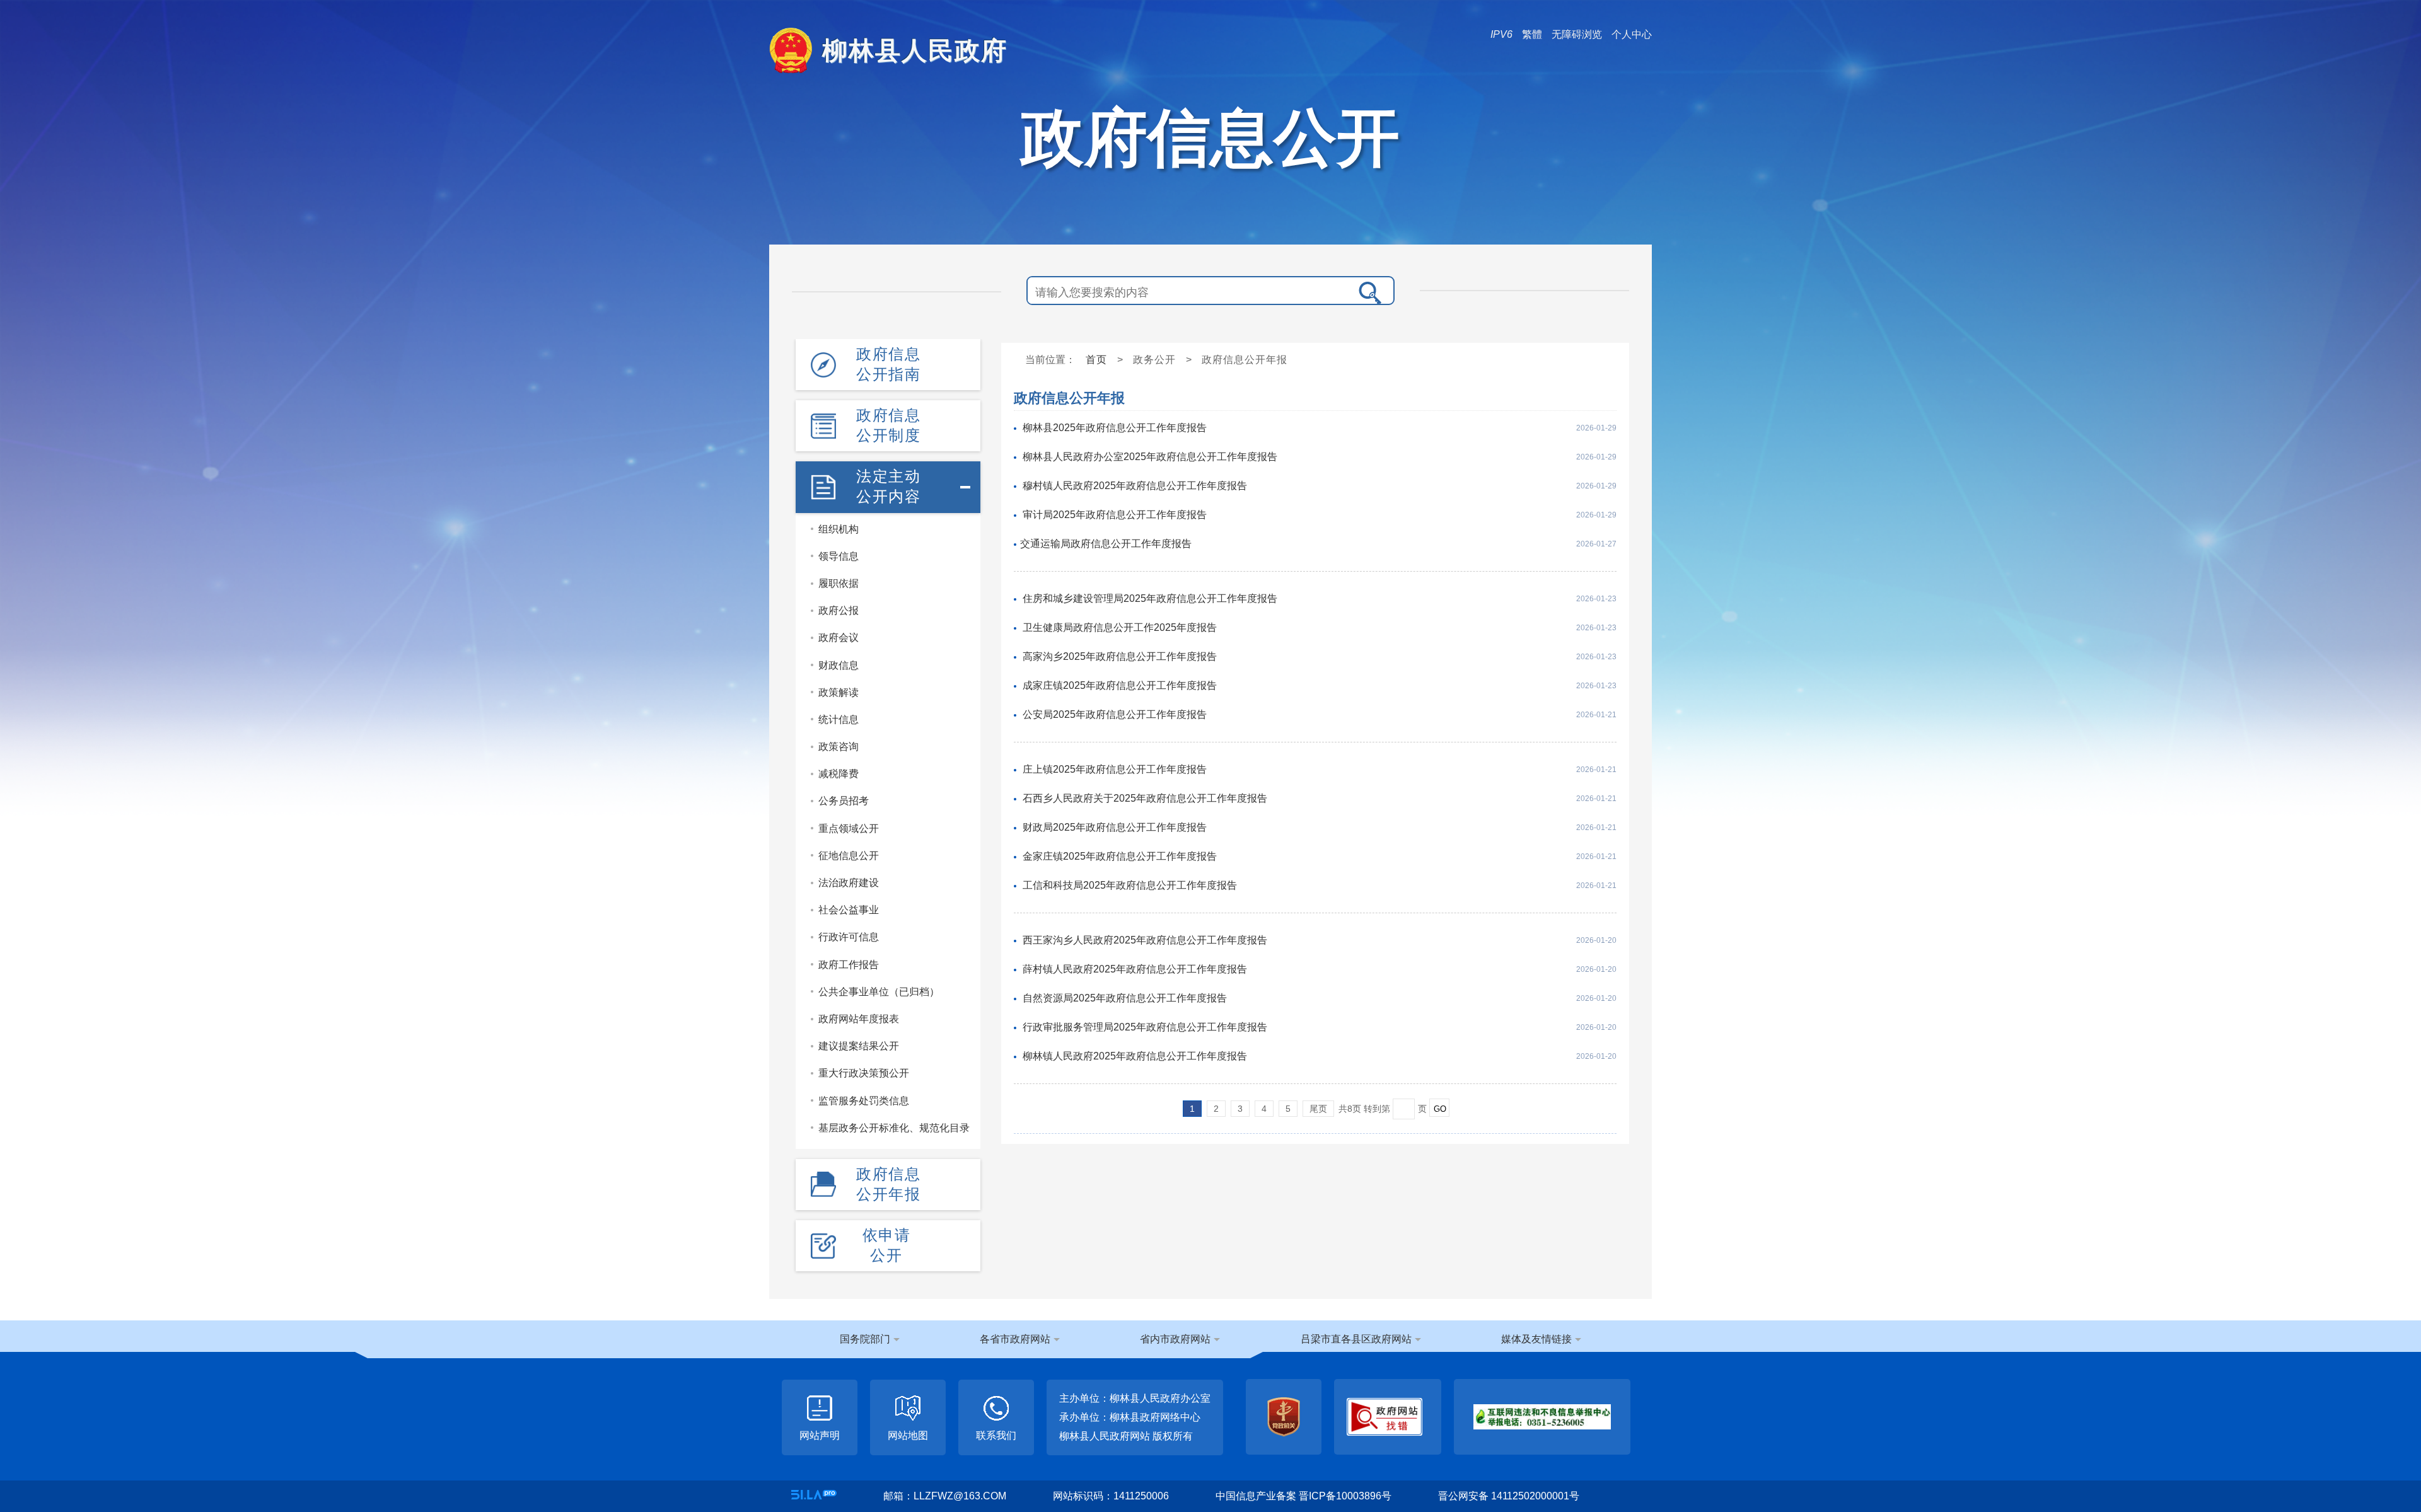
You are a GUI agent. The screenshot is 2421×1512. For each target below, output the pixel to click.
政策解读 (839, 692)
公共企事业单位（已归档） (879, 992)
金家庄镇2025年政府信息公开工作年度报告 (1120, 856)
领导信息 (839, 556)
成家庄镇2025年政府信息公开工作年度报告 (1120, 685)
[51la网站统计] (814, 1495)
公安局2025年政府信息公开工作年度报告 (1115, 714)
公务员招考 (844, 801)
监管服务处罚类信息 (864, 1101)
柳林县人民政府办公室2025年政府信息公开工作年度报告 (1150, 457)
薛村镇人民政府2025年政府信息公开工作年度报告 (1135, 969)
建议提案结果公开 (859, 1046)
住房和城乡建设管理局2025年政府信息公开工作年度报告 (1150, 598)
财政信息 (839, 665)
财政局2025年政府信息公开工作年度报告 (1115, 827)
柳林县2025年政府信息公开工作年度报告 (1115, 428)
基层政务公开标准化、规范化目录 (894, 1128)
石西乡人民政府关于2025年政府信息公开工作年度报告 (1145, 798)
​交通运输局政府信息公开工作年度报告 (1106, 544)
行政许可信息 (849, 937)
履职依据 (839, 583)
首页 (1096, 360)
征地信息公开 (849, 856)
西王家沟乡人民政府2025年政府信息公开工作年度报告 (1145, 940)
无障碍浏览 (1577, 34)
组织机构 (839, 529)
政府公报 (839, 610)
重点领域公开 (849, 828)
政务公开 (1154, 360)
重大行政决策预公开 (864, 1073)
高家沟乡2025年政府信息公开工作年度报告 (1120, 656)
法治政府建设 (849, 883)
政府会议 (839, 638)
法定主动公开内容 (888, 486)
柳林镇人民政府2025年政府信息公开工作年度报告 (1135, 1056)
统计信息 (839, 719)
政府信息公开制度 (888, 425)
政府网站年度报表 (859, 1019)
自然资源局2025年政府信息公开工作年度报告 (1125, 998)
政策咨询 (839, 747)
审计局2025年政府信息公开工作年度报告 (1115, 515)
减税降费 (839, 774)
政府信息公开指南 (888, 364)
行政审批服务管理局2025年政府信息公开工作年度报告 (1145, 1027)
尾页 (1318, 1109)
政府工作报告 (849, 965)
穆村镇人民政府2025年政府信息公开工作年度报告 (1135, 486)
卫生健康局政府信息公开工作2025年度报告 (1120, 627)
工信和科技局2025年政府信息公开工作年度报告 (1130, 885)
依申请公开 (887, 1245)
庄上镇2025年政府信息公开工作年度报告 (1115, 769)
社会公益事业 (849, 910)
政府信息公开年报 (888, 1184)
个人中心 (1632, 34)
